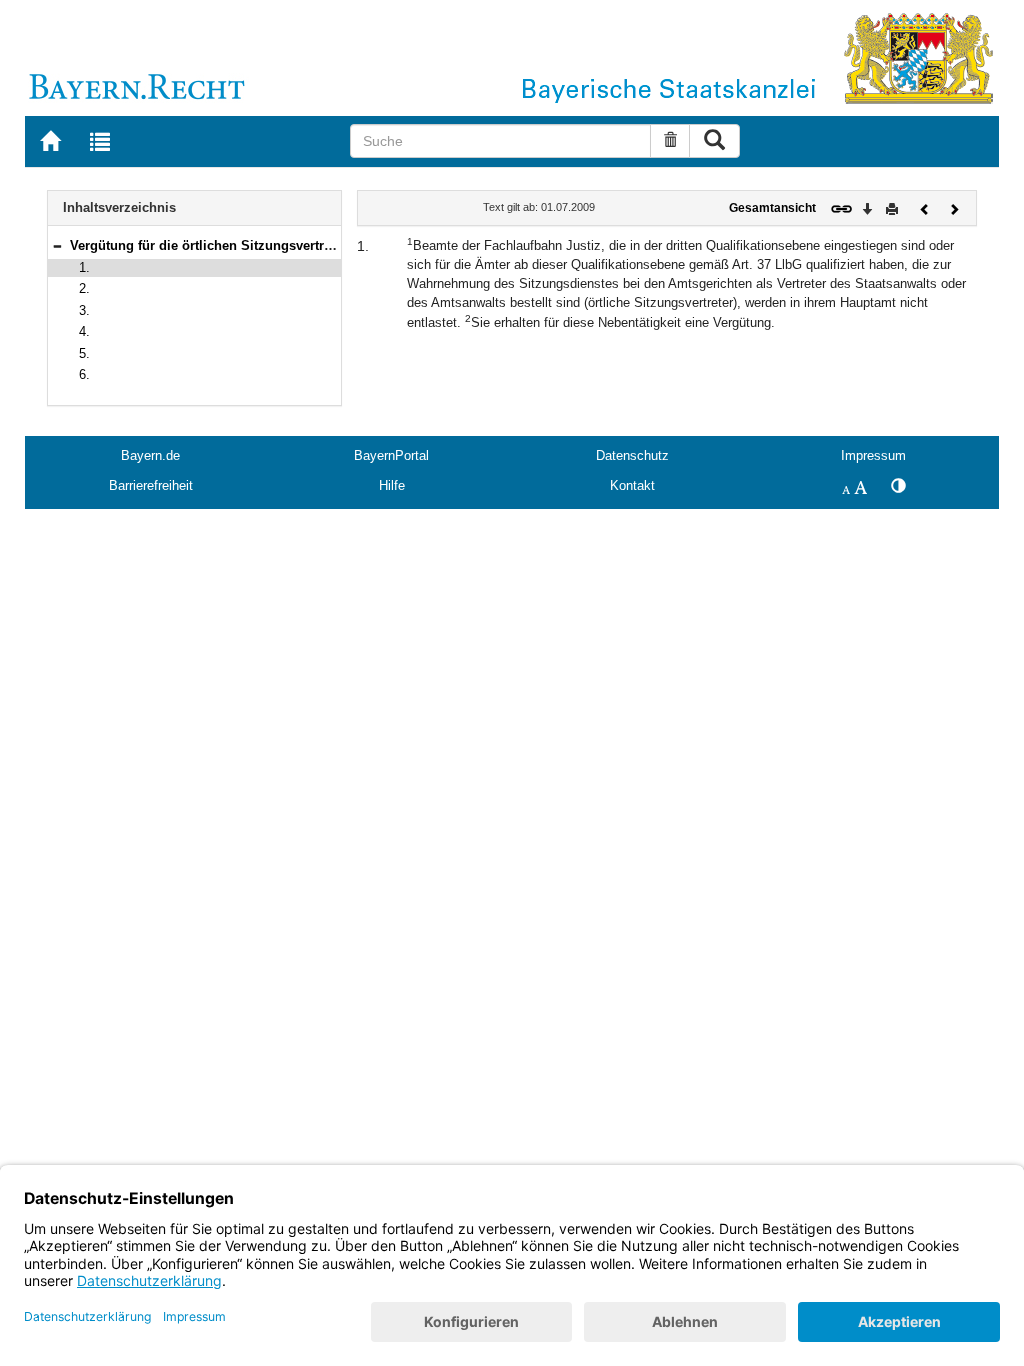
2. (84, 288)
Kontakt (632, 485)
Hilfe (392, 485)
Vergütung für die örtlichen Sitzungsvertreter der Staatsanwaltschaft (280, 245)
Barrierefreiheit (151, 485)
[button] (57, 245)
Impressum (873, 455)
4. (84, 331)
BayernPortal (391, 455)
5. (84, 353)
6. (84, 374)
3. (84, 310)
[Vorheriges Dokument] (925, 207)
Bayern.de (150, 455)
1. (84, 267)
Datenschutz (632, 455)
